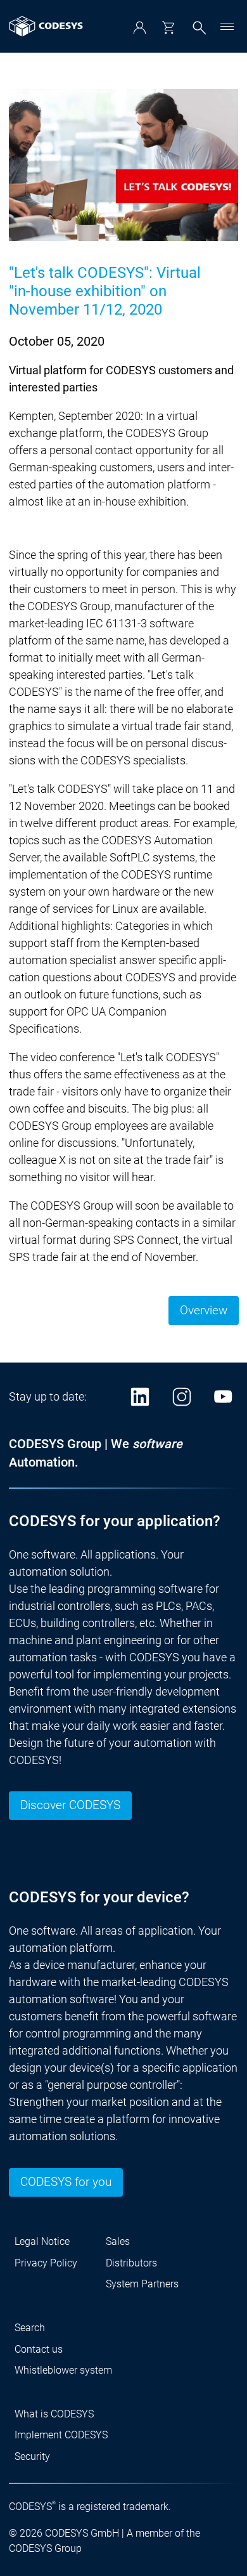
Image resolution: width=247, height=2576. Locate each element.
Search (30, 2328)
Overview (204, 1311)
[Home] (46, 26)
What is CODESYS (54, 2414)
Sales (118, 2241)
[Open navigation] (227, 26)
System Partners (142, 2284)
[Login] (140, 28)
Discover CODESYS (70, 1805)
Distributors (131, 2263)
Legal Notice (42, 2241)
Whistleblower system (63, 2370)
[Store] (168, 28)
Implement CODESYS (61, 2435)
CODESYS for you (66, 2182)
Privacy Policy (46, 2263)
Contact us (39, 2349)
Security (32, 2456)
